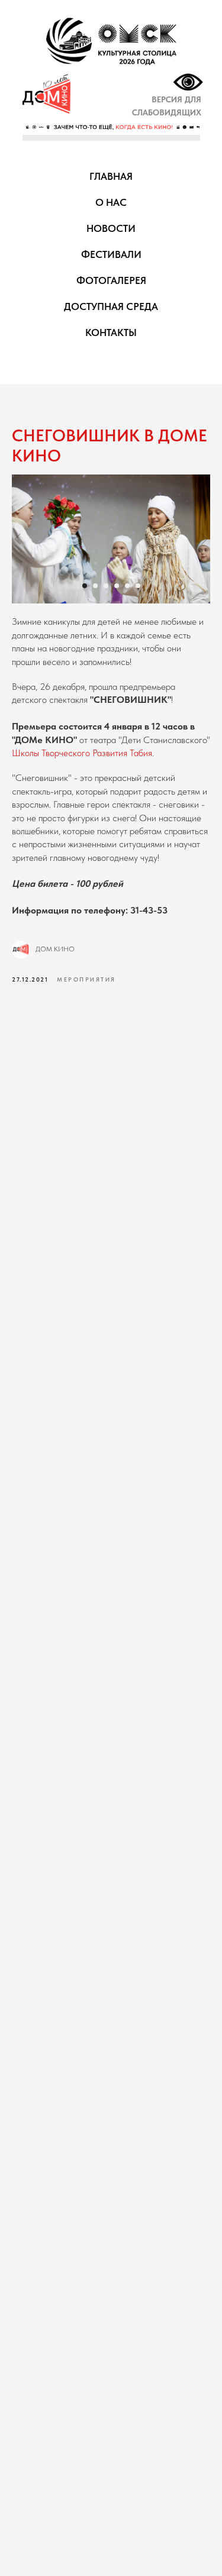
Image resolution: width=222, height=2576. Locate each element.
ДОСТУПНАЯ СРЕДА (111, 306)
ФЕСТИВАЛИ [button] (111, 254)
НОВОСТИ (111, 228)
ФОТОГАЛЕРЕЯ (111, 280)
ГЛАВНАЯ (111, 176)
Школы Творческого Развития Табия (82, 753)
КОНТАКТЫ (111, 333)
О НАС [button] (111, 202)
